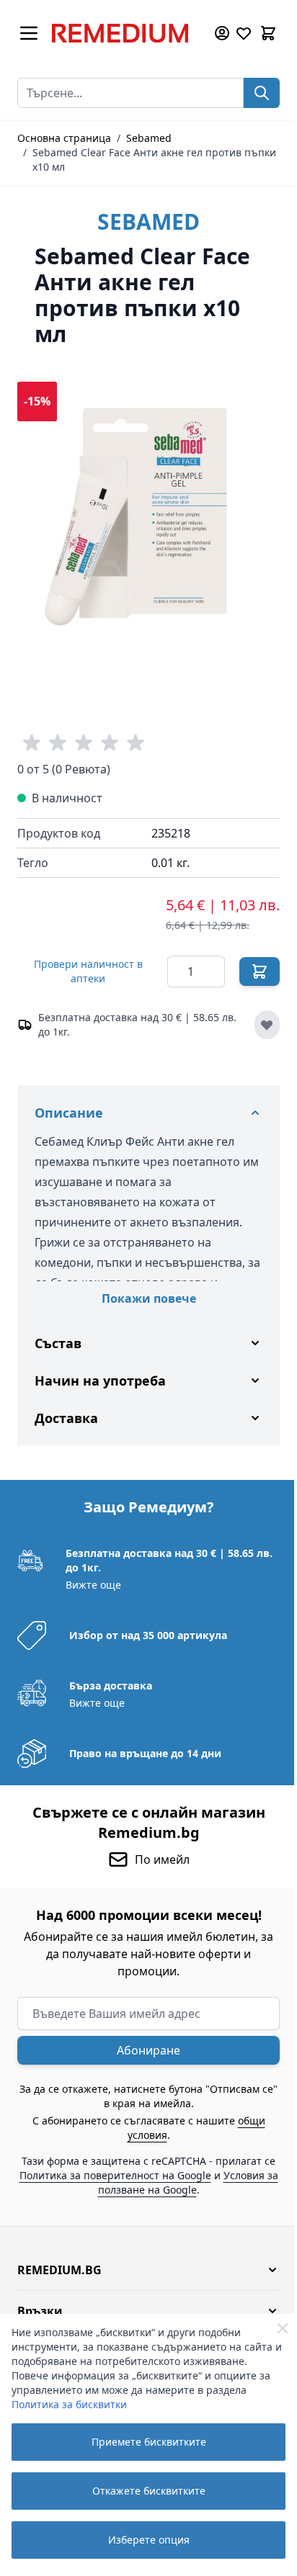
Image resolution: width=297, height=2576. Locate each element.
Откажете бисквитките (149, 2491)
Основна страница (64, 138)
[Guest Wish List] (244, 33)
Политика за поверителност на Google (146, 2164)
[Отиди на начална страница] (125, 33)
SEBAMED (148, 221)
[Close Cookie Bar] (283, 2328)
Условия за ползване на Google (142, 2179)
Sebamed (149, 138)
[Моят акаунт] (222, 33)
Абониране (143, 2039)
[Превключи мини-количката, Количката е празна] (268, 33)
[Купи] (260, 971)
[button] (143, 2259)
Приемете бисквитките (149, 2442)
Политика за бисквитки (69, 2404)
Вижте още (92, 1574)
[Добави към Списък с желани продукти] (267, 1025)
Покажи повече (149, 1298)
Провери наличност (88, 971)
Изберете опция (149, 2540)
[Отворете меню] (29, 33)
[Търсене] (262, 93)
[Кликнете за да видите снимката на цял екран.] (148, 513)
